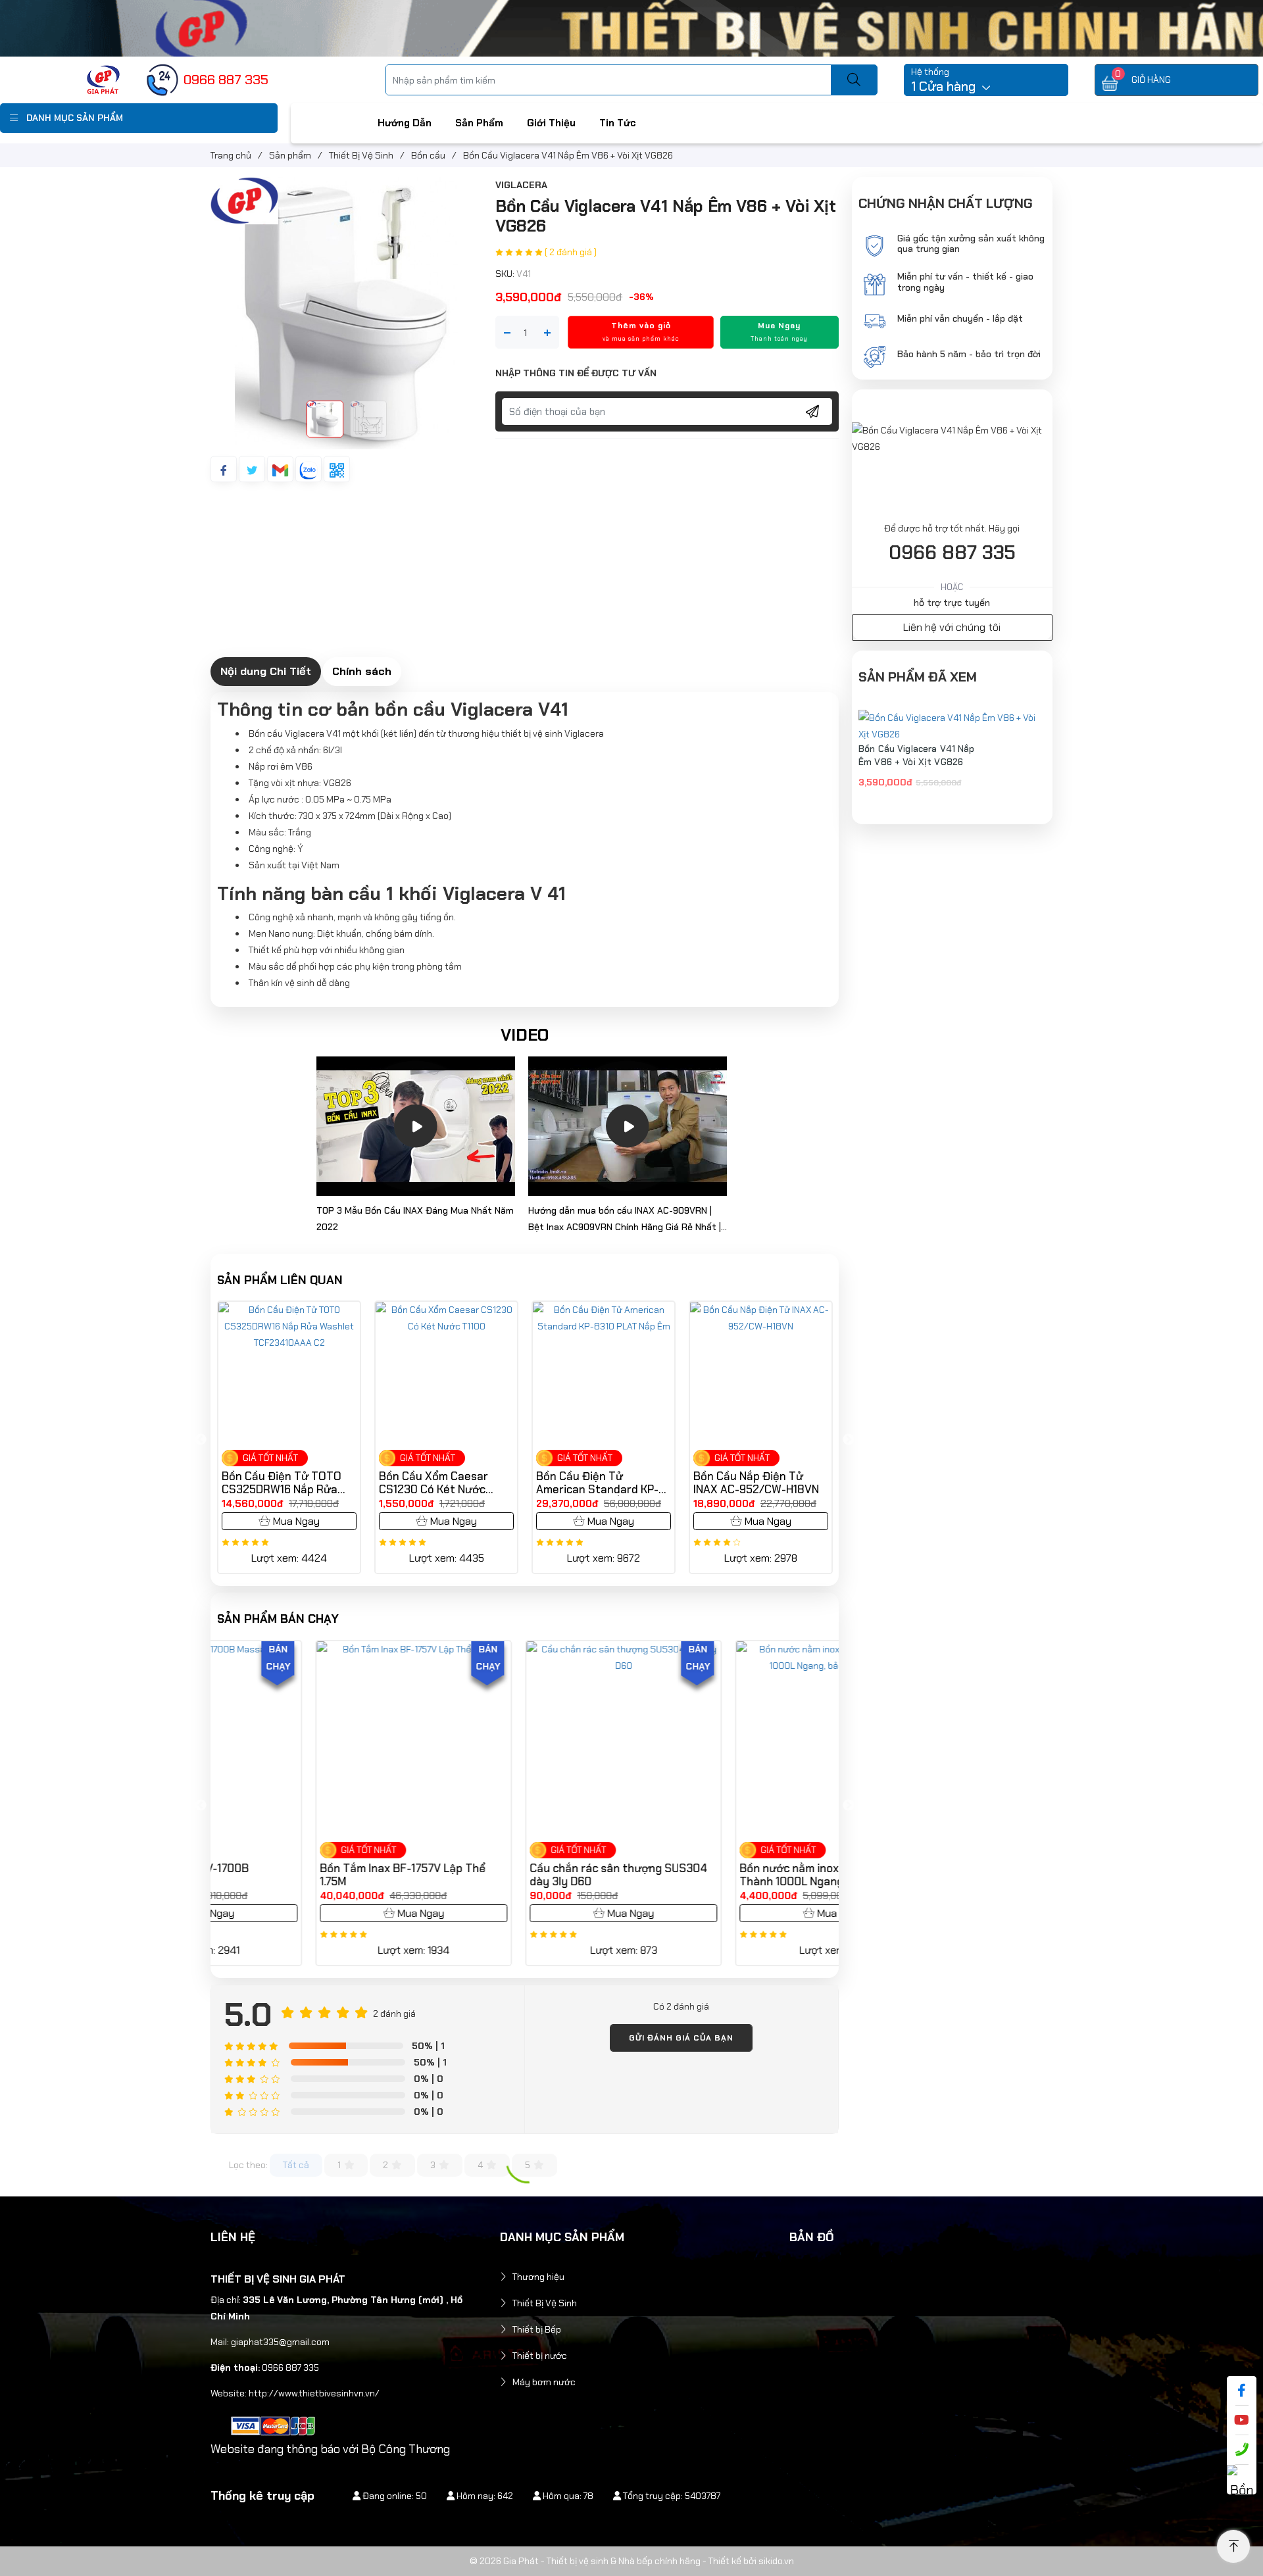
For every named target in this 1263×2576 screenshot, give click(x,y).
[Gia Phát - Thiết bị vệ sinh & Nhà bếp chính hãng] (103, 79)
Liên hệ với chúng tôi (952, 627)
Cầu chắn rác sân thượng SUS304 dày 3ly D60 (520, 1875)
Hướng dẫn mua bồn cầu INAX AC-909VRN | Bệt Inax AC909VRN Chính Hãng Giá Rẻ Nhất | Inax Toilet (625, 1220)
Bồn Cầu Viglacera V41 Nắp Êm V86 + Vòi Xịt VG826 (917, 755)
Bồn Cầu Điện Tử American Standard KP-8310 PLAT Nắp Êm (440, 1483)
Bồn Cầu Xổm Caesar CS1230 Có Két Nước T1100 (276, 1483)
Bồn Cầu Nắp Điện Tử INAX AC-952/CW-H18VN (599, 1483)
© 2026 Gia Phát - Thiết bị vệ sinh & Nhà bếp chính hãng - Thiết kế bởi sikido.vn (632, 2561)
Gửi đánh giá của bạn (681, 2038)
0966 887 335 (952, 553)
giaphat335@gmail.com (280, 2342)
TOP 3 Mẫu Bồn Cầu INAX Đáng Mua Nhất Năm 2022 (415, 1219)
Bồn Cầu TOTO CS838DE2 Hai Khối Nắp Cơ (761, 1483)
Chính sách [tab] (362, 671)
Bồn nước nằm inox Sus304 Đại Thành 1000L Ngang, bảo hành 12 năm (727, 1875)
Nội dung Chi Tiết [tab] (266, 671)
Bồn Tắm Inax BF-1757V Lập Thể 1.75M (305, 1875)
